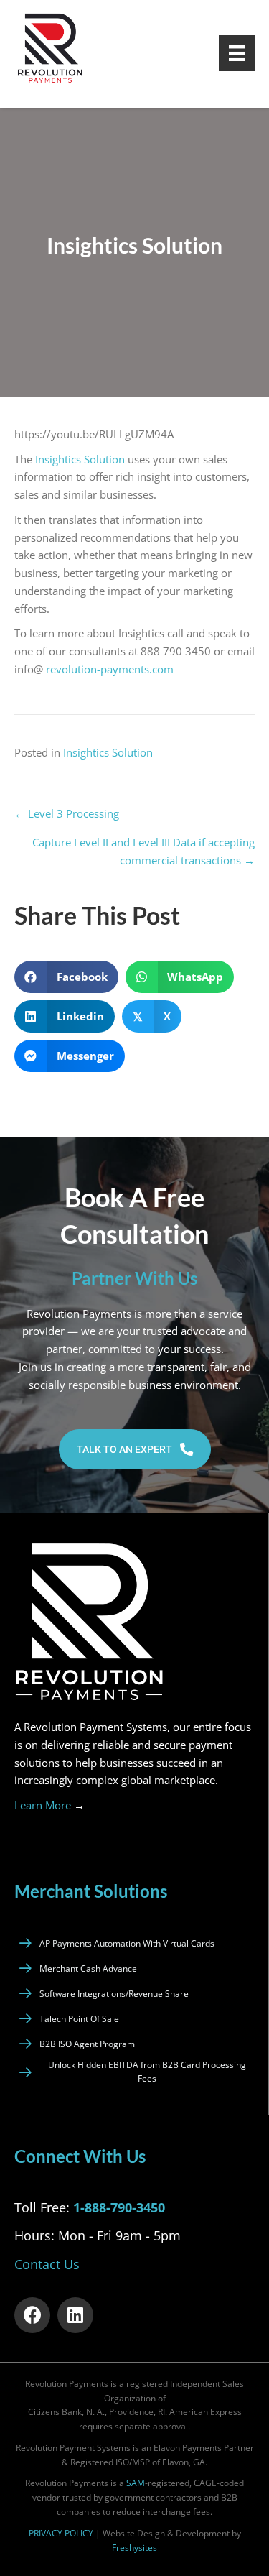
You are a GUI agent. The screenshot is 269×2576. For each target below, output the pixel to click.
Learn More (49, 1805)
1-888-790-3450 (119, 2207)
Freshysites (134, 2548)
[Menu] (237, 53)
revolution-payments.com (111, 669)
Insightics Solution (80, 459)
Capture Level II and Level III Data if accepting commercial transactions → (143, 851)
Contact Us (47, 2264)
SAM (136, 2483)
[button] (135, 1449)
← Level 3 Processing (67, 813)
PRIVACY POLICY (61, 2533)
